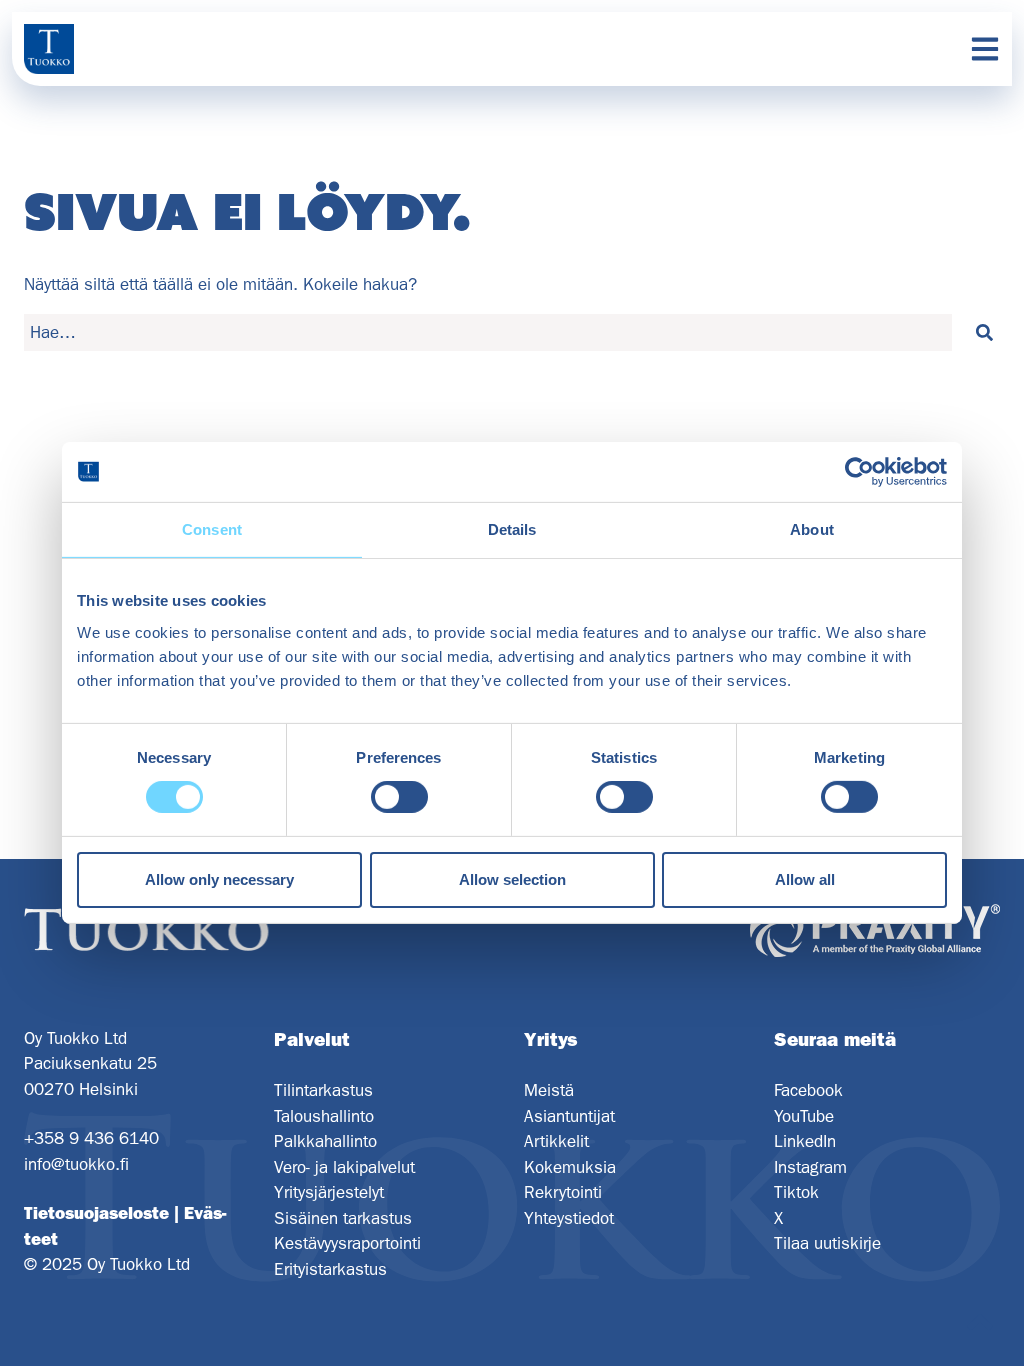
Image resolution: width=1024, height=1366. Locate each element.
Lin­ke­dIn (805, 1141)
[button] (984, 333)
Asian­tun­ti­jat (569, 1116)
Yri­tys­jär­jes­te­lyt (329, 1192)
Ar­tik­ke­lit (556, 1141)
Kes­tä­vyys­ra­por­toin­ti (347, 1243)
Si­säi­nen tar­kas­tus (343, 1218)
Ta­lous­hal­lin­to (324, 1116)
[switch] (399, 797)
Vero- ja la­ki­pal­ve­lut (344, 1167)
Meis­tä (549, 1090)
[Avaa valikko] (985, 49)
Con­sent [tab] (212, 529)
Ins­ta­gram (810, 1167)
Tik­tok (796, 1192)
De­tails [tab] (512, 529)
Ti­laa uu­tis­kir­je (827, 1243)
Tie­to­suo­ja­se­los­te (96, 1213)
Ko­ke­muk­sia (570, 1167)
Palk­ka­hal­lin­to (325, 1141)
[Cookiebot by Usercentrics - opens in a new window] (859, 472)
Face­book (808, 1090)
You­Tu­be (804, 1116)
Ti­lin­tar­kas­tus (323, 1090)
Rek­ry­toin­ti (563, 1192)
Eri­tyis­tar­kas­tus (330, 1269)
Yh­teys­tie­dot (569, 1218)
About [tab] (812, 529)
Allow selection (512, 879)
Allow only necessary (219, 879)
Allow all (805, 879)
